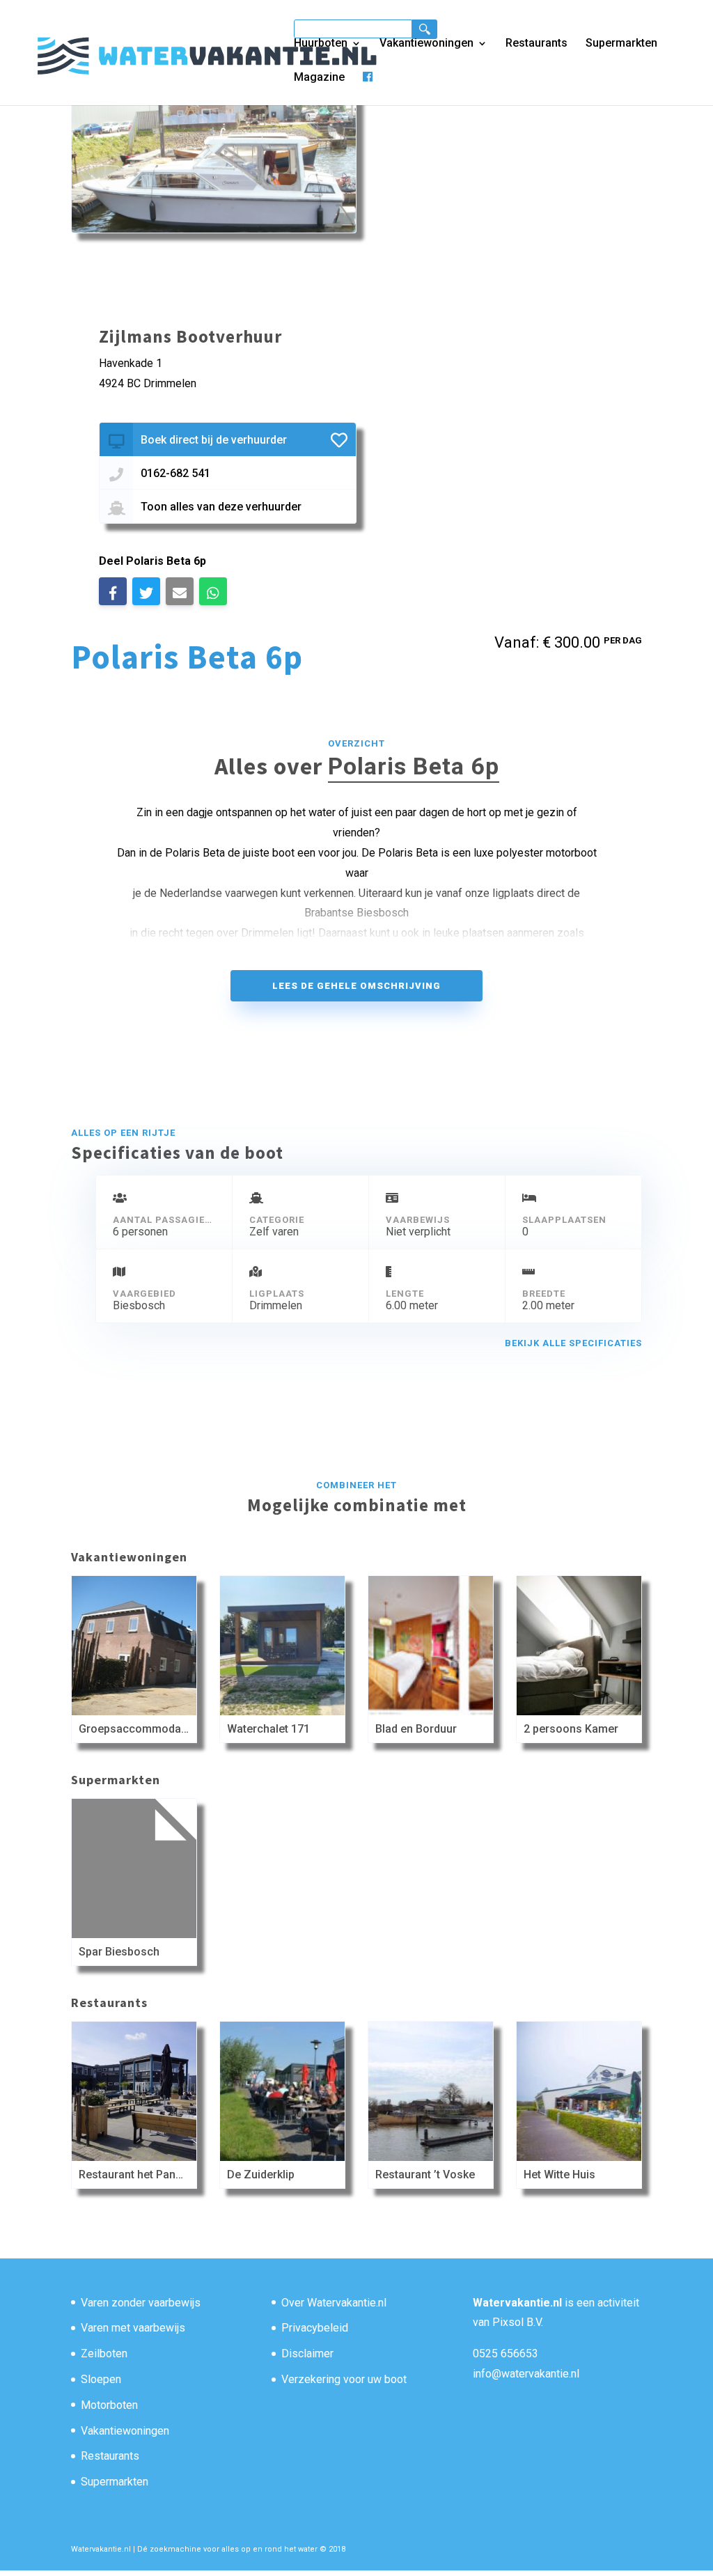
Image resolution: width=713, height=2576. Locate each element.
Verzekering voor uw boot (344, 2379)
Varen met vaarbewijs (133, 2328)
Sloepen (101, 2379)
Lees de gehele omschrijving (356, 986)
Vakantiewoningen (426, 44)
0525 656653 (506, 2353)
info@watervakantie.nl (526, 2374)
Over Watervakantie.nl (334, 2303)
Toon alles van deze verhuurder (221, 507)
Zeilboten (104, 2353)
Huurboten (321, 44)
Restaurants (536, 44)
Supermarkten (621, 44)
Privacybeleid (315, 2328)
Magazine (319, 78)
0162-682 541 (175, 473)
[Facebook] (368, 88)
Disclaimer (307, 2353)
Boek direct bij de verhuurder (214, 440)
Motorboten (109, 2405)
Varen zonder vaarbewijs (141, 2303)
